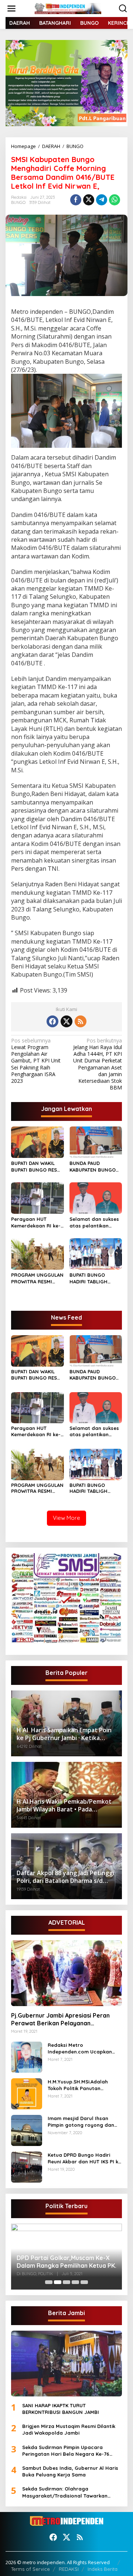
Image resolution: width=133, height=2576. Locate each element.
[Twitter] (66, 1021)
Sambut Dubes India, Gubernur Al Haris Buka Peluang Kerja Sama (70, 2471)
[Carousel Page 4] (75, 2282)
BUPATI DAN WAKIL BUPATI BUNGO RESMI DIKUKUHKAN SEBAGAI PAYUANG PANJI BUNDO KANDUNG (37, 1167)
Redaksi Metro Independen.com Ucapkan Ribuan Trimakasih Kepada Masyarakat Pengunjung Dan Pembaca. (83, 2048)
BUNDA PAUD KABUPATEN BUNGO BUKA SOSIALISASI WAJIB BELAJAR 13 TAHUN (93, 1167)
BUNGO (18, 202)
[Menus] (11, 9)
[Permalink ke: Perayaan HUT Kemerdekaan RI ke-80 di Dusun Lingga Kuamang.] (37, 1198)
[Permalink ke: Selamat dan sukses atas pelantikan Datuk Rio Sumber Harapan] (96, 1198)
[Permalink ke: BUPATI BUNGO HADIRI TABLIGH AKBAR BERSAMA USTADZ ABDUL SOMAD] (96, 1253)
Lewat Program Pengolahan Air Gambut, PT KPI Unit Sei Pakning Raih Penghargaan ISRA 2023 (36, 1061)
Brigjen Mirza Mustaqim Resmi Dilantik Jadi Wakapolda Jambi (69, 2429)
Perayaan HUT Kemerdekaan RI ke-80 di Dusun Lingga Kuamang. (36, 1222)
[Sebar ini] (76, 200)
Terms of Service (30, 2569)
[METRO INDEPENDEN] (68, 8)
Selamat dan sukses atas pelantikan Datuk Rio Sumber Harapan (94, 1222)
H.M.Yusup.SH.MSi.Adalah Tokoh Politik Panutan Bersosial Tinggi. (78, 2085)
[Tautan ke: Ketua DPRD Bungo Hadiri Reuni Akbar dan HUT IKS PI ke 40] (27, 2166)
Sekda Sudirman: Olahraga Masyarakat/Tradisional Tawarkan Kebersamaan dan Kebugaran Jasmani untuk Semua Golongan (70, 2492)
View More (66, 1518)
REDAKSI (69, 2569)
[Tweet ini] (89, 200)
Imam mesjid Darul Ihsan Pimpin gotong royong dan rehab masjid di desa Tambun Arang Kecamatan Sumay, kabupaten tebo (84, 2122)
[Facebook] (52, 1021)
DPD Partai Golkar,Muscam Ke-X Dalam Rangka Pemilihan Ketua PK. (66, 2262)
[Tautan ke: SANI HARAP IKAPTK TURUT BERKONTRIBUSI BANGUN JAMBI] (66, 2364)
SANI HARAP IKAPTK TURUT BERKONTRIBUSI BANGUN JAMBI (61, 2409)
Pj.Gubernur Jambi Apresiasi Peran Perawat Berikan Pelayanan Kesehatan (60, 2019)
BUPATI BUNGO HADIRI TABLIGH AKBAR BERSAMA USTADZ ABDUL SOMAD (89, 1278)
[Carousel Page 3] (66, 2282)
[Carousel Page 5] (84, 2282)
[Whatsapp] (115, 200)
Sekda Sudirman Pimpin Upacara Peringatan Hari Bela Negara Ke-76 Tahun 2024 (66, 2451)
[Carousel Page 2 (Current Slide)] (58, 2282)
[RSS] (81, 1021)
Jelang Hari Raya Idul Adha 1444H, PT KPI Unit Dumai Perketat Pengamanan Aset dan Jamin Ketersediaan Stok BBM (98, 1064)
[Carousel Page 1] (49, 2282)
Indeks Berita (103, 2569)
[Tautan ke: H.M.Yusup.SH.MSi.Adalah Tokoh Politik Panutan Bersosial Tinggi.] (27, 2093)
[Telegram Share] (102, 200)
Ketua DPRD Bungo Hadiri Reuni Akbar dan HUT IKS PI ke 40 (84, 2158)
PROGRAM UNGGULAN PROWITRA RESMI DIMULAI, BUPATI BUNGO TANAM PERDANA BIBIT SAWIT (37, 1278)
